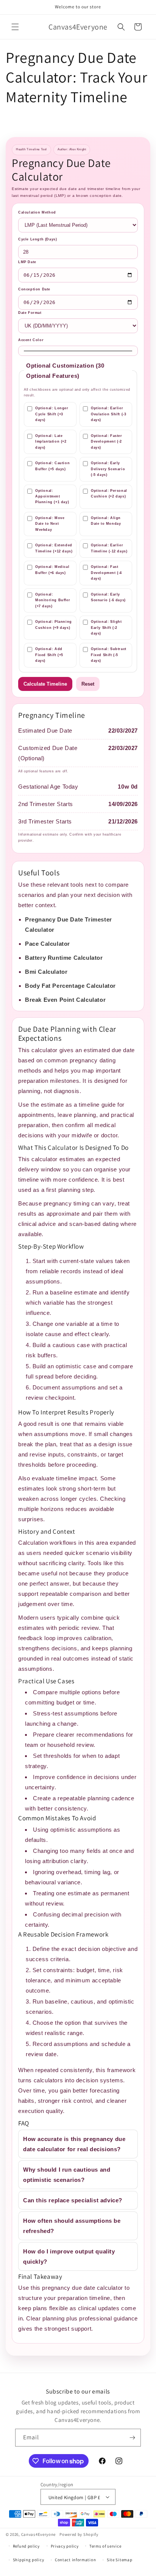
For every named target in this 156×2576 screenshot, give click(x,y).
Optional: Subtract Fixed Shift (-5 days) (109, 655)
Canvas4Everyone (39, 2534)
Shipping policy (29, 2560)
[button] (15, 27)
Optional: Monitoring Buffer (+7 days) (53, 600)
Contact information (75, 2560)
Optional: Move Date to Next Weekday (50, 524)
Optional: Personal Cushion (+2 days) (109, 494)
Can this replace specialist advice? (73, 2200)
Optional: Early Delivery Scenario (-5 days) (108, 469)
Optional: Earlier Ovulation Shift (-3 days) (108, 414)
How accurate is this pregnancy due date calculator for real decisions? (74, 2144)
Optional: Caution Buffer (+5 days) (52, 466)
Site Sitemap (119, 2560)
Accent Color (31, 340)
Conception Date (34, 289)
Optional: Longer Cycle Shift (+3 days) (52, 414)
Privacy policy (65, 2546)
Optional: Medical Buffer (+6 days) (52, 570)
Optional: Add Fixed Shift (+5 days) (49, 655)
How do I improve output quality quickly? (69, 2256)
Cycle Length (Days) (37, 239)
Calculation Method (37, 212)
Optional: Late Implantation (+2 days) (51, 442)
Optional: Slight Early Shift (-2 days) (106, 628)
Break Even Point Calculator (65, 1000)
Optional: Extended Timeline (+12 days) (54, 548)
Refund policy (26, 2546)
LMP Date (27, 262)
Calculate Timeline (45, 684)
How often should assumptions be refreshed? (72, 2226)
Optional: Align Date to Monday (106, 521)
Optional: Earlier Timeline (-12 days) (109, 548)
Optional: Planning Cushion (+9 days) (54, 625)
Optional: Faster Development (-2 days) (107, 442)
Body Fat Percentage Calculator (70, 986)
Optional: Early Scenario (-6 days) (108, 597)
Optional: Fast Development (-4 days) (106, 573)
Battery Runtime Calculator (64, 958)
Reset (88, 684)
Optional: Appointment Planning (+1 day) (52, 497)
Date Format (30, 313)
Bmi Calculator (46, 972)
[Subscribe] (132, 2438)
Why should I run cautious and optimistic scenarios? (67, 2175)
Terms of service (105, 2546)
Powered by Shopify (79, 2534)
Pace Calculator (48, 944)
